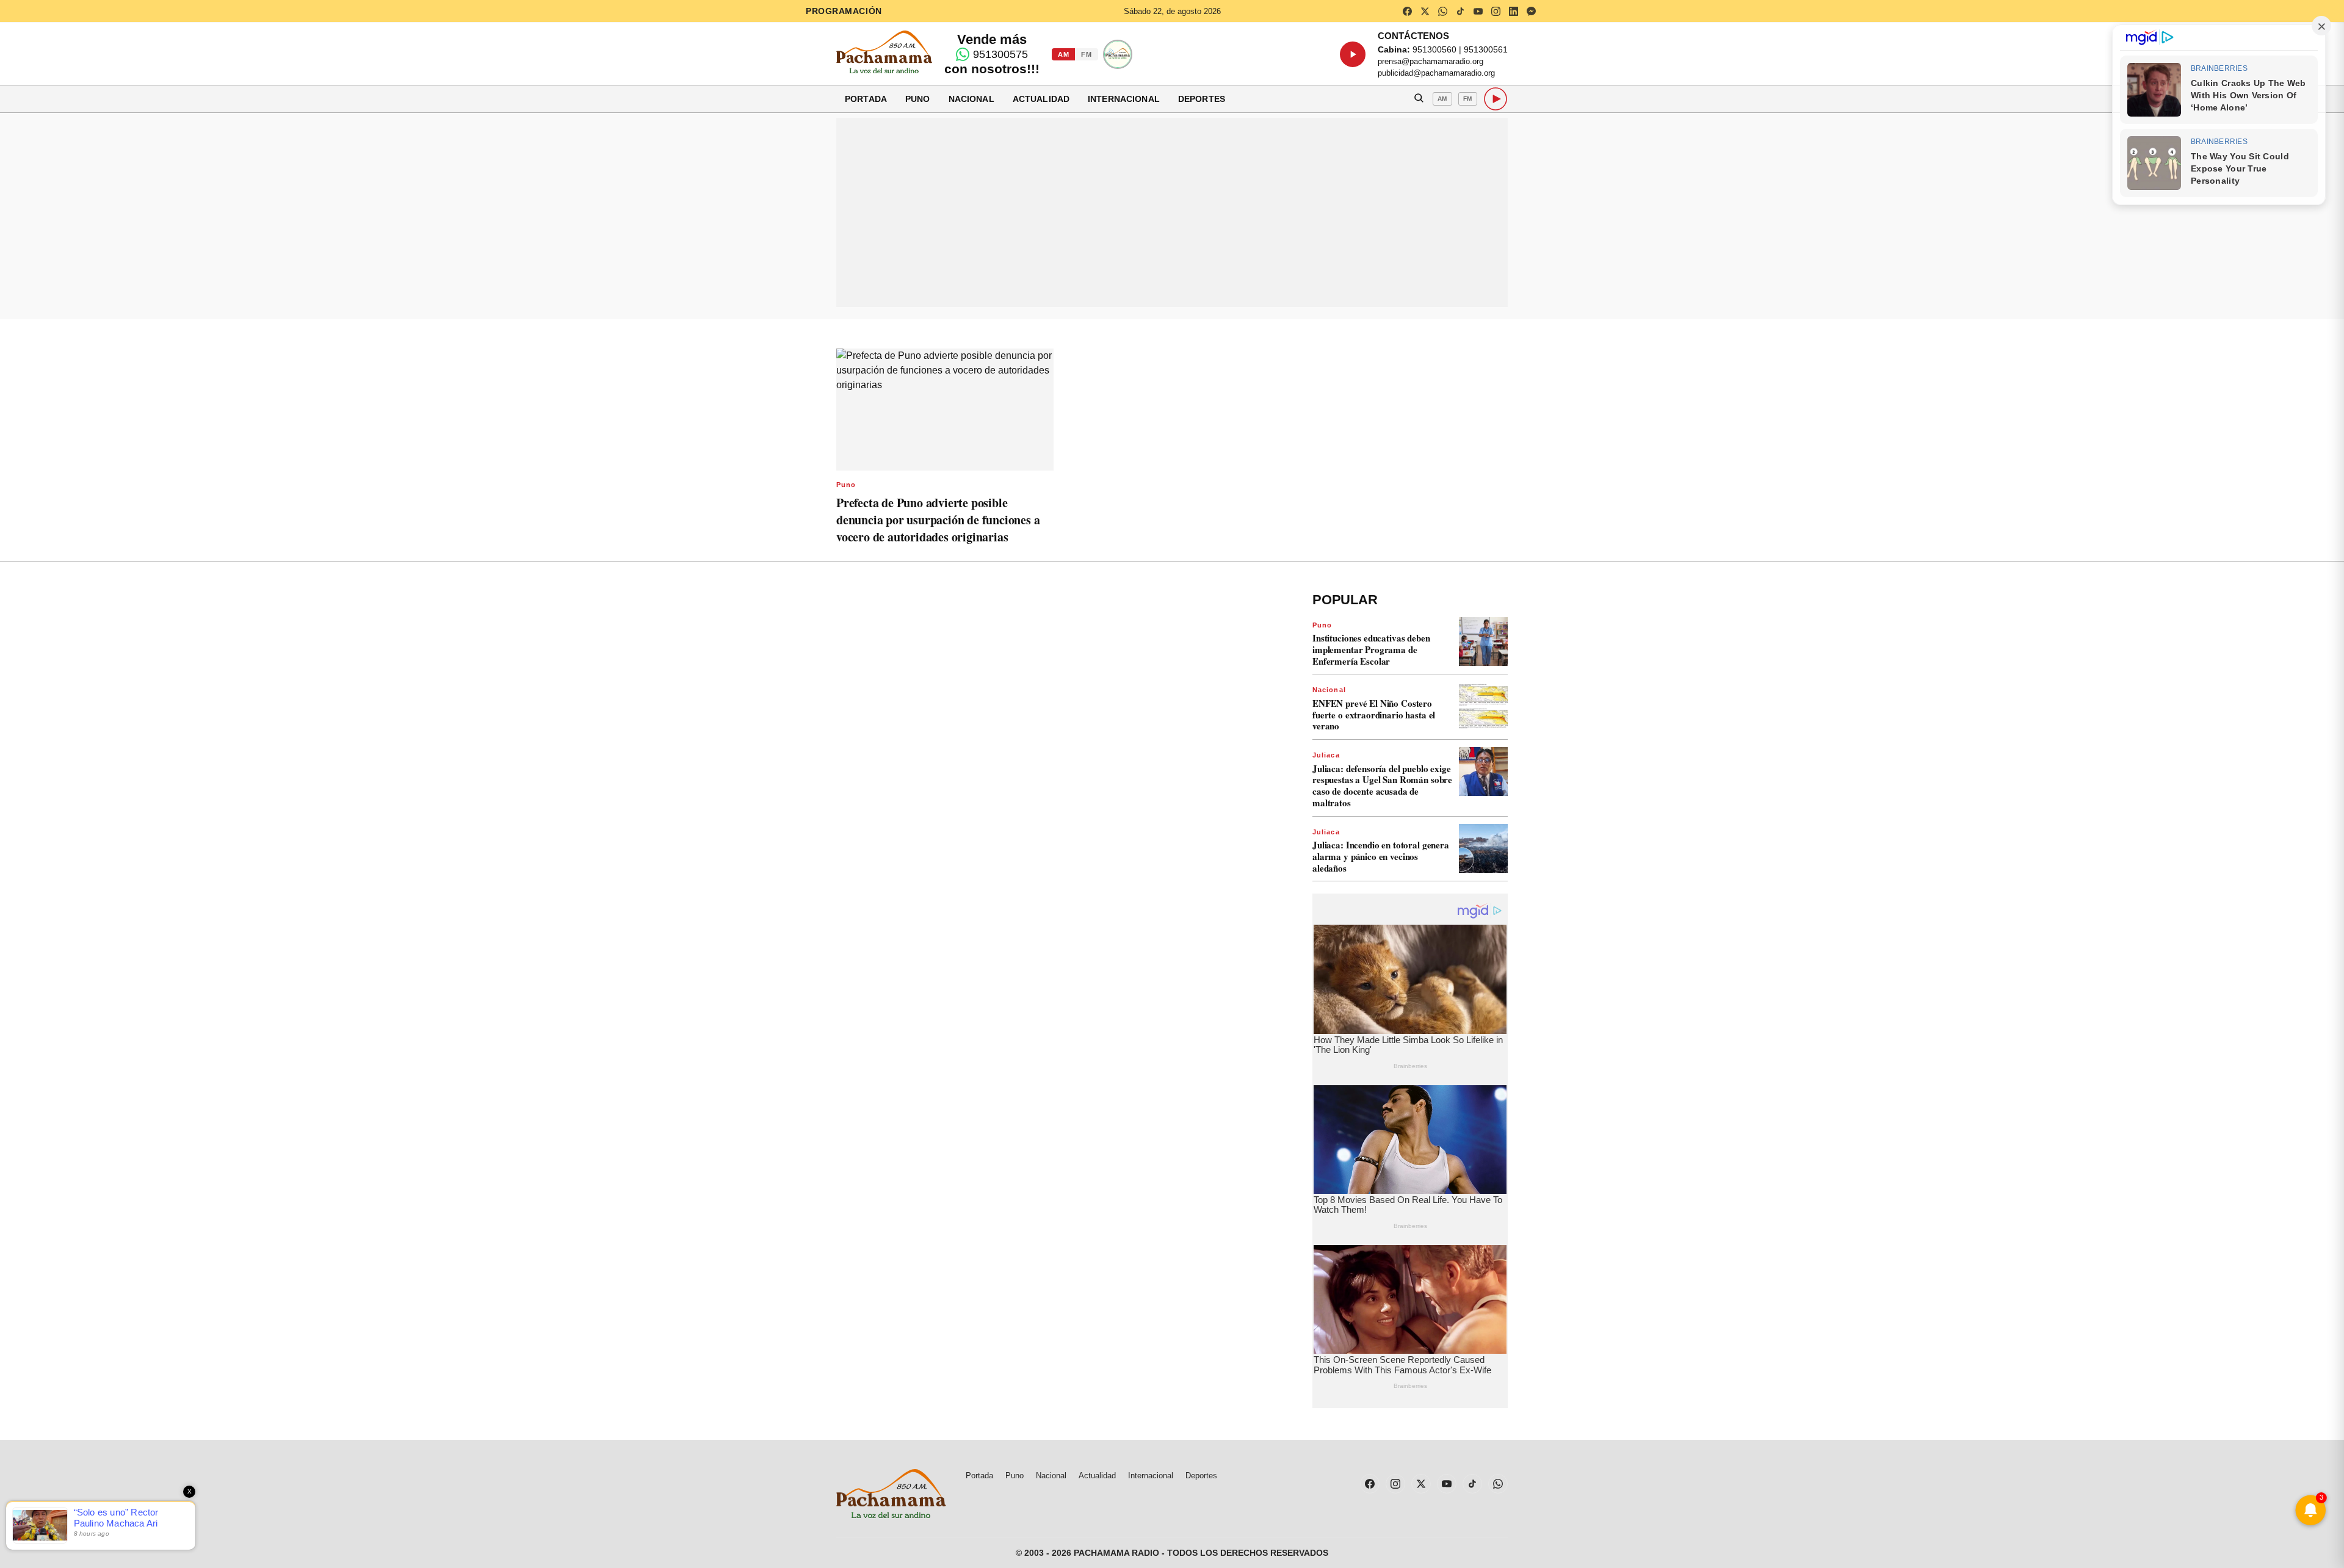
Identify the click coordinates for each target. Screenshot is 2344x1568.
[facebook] (1407, 11)
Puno (918, 99)
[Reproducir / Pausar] (1353, 54)
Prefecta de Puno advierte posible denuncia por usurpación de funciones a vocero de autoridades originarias (938, 520)
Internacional (1124, 99)
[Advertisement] (1172, 212)
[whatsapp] (1442, 11)
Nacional (971, 99)
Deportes (1202, 99)
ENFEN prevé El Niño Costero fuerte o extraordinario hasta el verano (1374, 715)
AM (1063, 54)
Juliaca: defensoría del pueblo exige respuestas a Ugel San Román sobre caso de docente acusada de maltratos (1382, 786)
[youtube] (1478, 11)
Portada (866, 99)
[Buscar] (1419, 99)
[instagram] (1496, 11)
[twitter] (1425, 11)
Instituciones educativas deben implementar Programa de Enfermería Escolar (1371, 649)
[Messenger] (1531, 11)
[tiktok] (1460, 11)
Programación (844, 11)
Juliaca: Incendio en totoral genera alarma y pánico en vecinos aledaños (1381, 856)
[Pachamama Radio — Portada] (884, 52)
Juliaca (1326, 755)
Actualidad (1041, 99)
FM (1086, 54)
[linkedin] (1513, 11)
